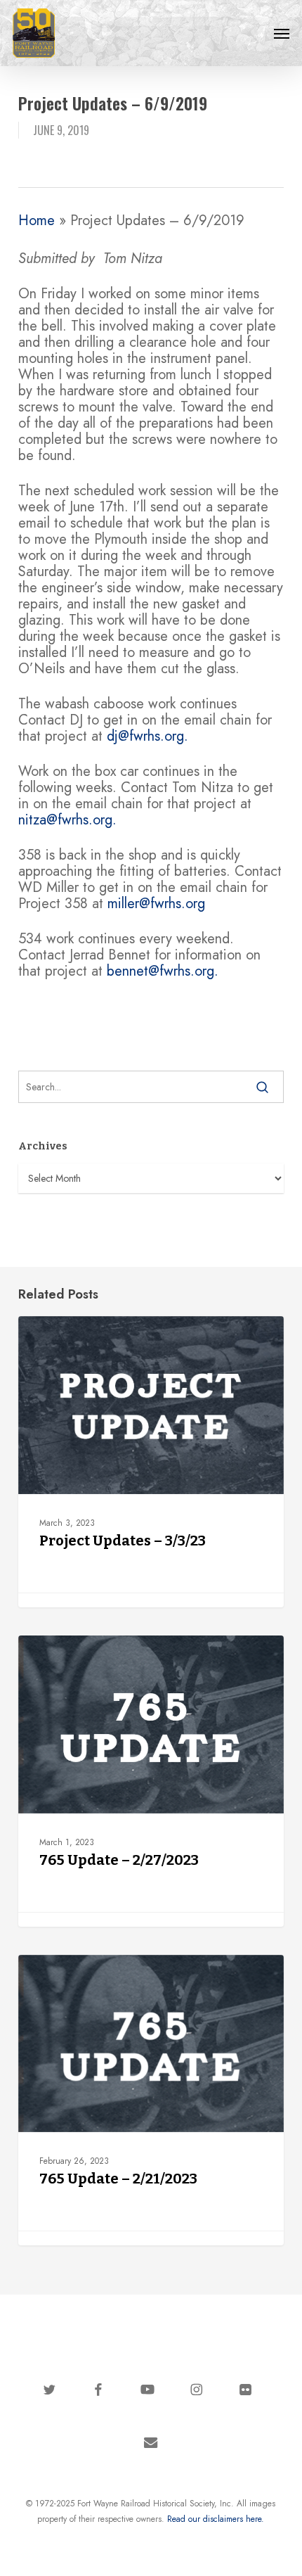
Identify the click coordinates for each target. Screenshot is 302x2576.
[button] (282, 33)
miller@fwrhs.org (156, 904)
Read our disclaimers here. (216, 2519)
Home (37, 221)
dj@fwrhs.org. (147, 736)
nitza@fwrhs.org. (67, 820)
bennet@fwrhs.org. (163, 971)
